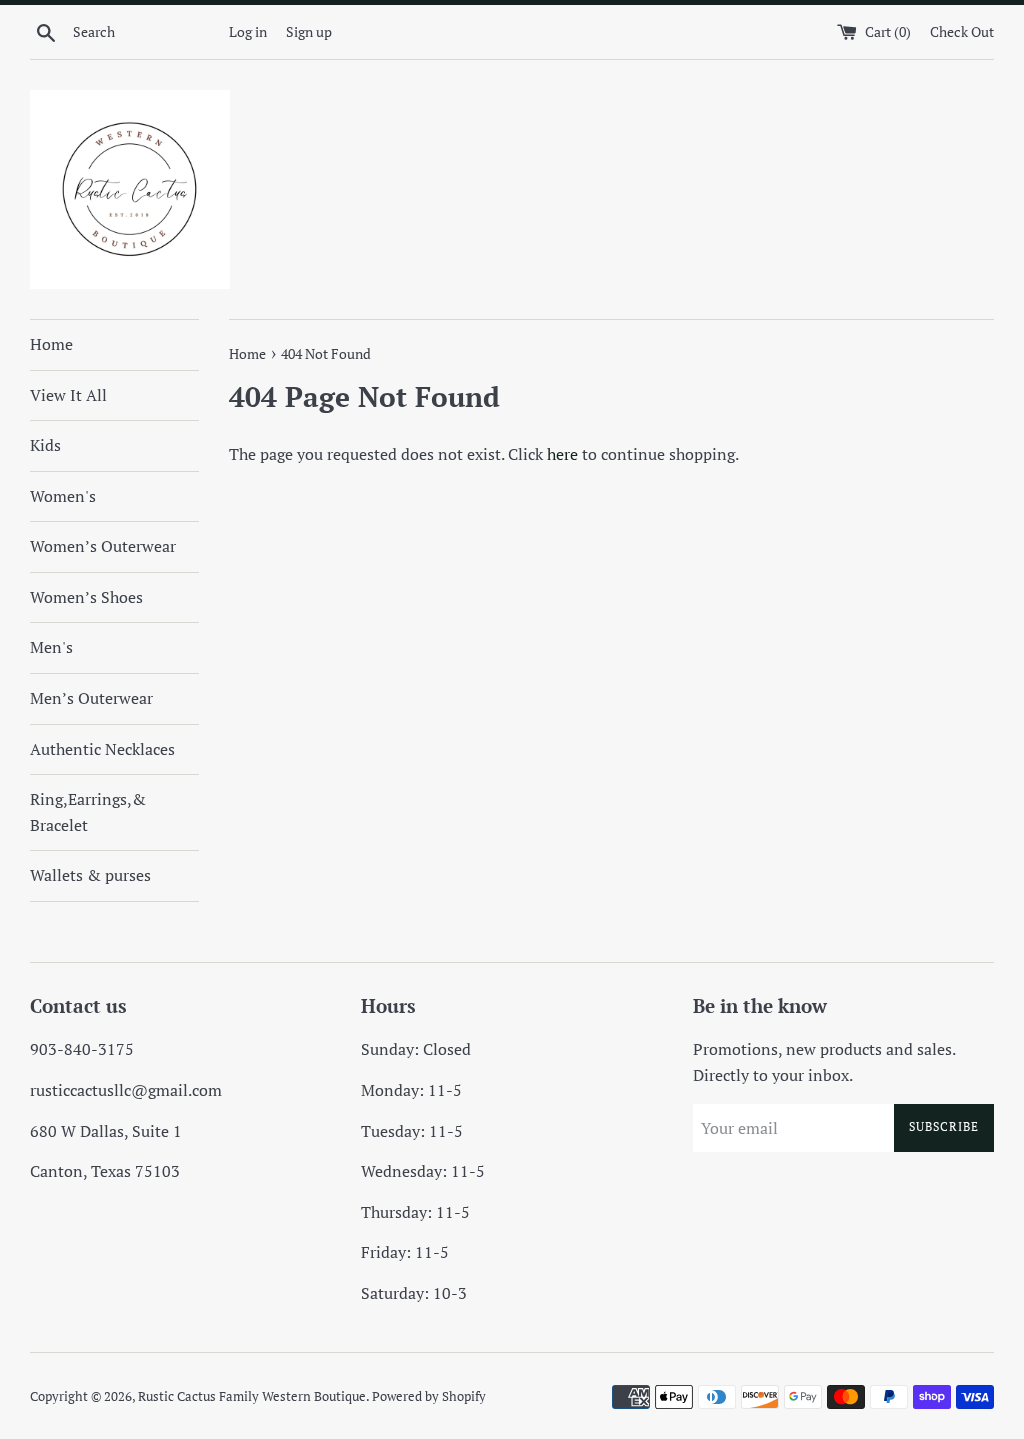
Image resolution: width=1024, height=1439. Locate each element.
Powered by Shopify (429, 1396)
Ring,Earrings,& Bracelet (88, 812)
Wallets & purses (90, 875)
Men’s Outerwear (91, 698)
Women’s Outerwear (103, 546)
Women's (63, 496)
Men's (51, 647)
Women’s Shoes (86, 597)
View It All (68, 395)
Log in (248, 31)
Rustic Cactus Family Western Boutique (252, 1396)
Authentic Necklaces (102, 749)
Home (51, 344)
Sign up (309, 31)
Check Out (962, 31)
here (562, 454)
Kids (45, 445)
